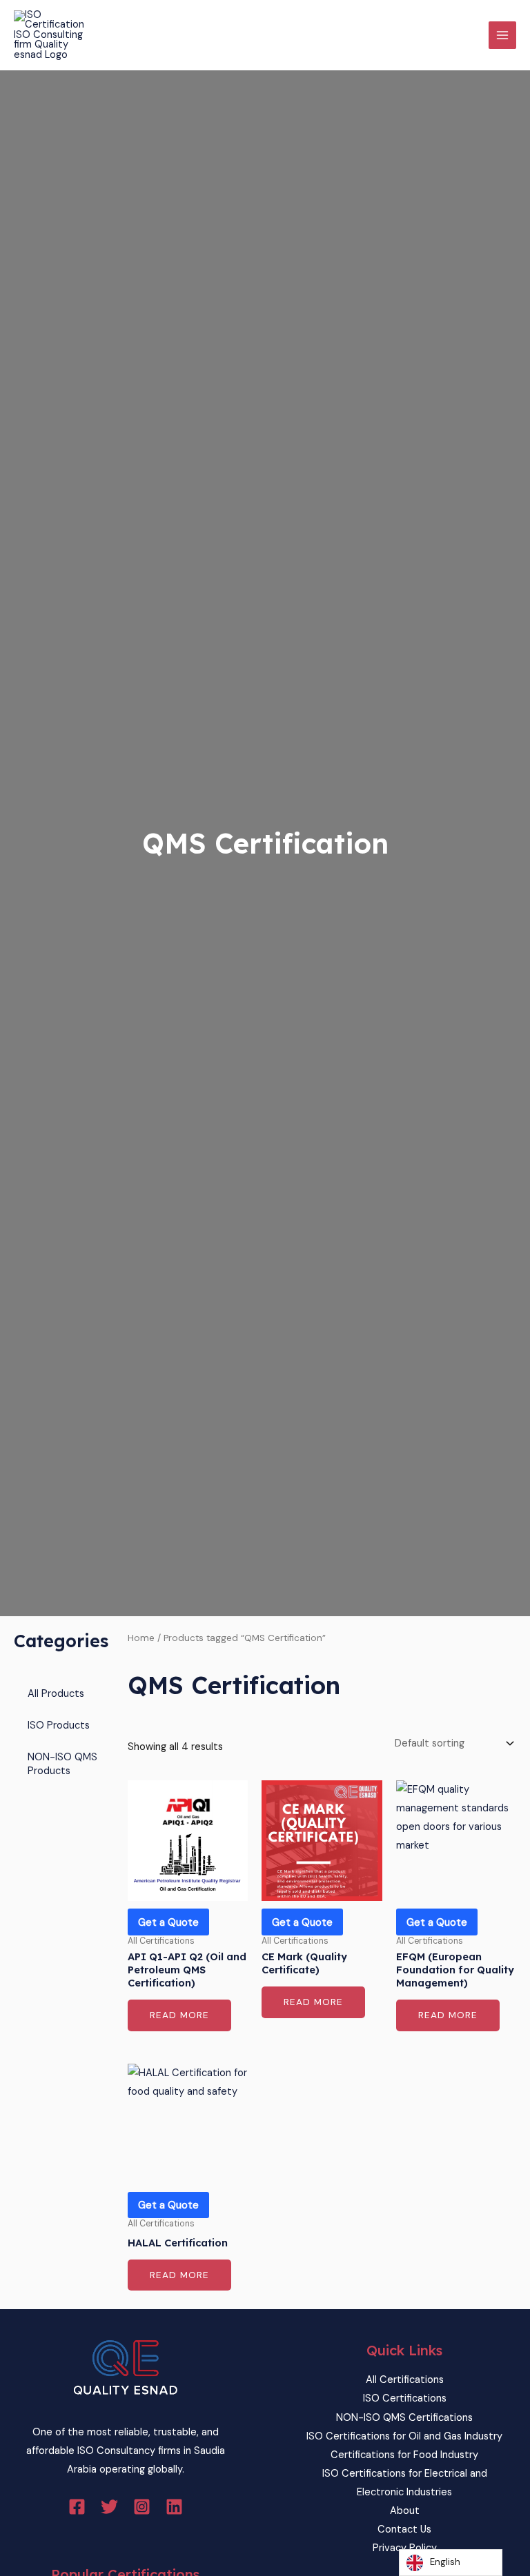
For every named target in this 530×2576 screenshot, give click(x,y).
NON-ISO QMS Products (62, 1764)
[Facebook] (77, 2507)
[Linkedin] (174, 2507)
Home (141, 1638)
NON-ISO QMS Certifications (404, 2418)
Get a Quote (168, 1922)
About (405, 2511)
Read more (179, 2015)
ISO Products (59, 1725)
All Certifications (405, 2380)
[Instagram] (142, 2507)
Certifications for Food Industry (404, 2455)
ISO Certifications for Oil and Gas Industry (404, 2436)
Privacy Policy (405, 2548)
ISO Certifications (405, 2398)
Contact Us (404, 2529)
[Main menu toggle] (502, 35)
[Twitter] (109, 2507)
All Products (56, 1694)
